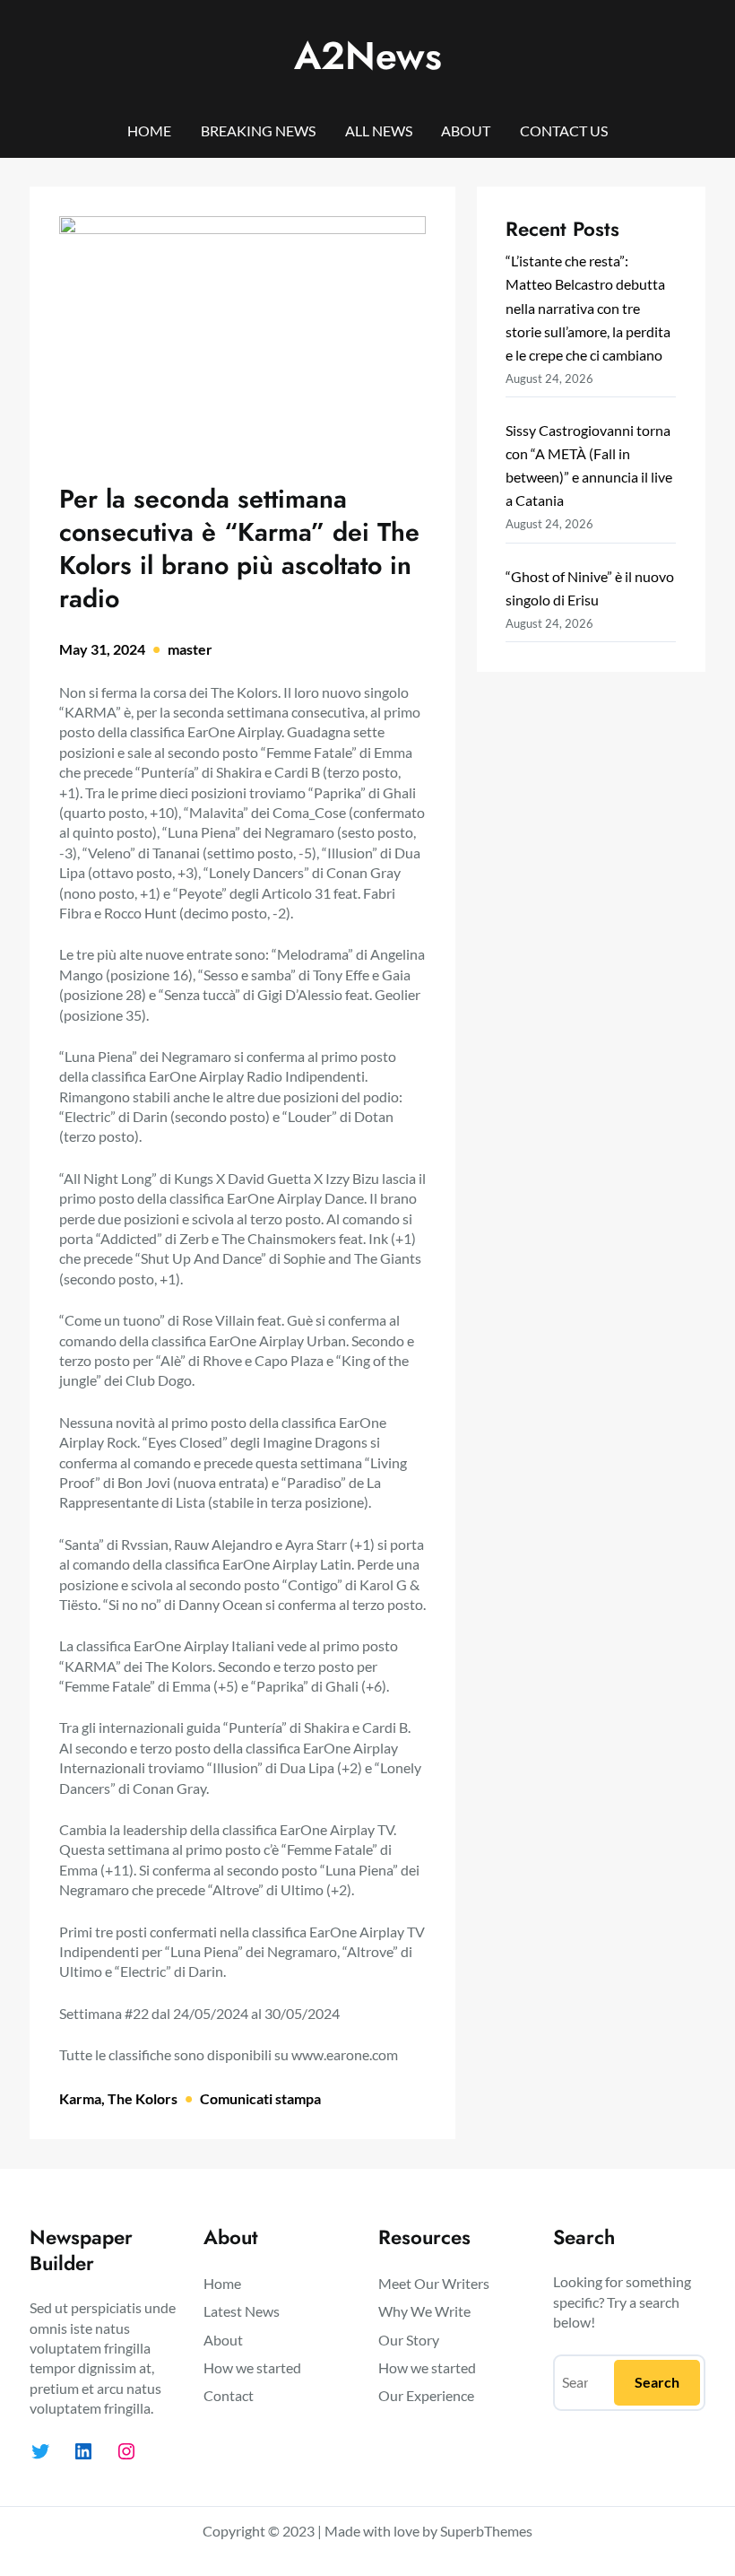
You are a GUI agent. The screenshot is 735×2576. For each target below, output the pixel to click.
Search (657, 2382)
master (190, 649)
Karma (80, 2098)
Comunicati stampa (260, 2098)
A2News (368, 56)
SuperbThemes (486, 2531)
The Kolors (143, 2098)
